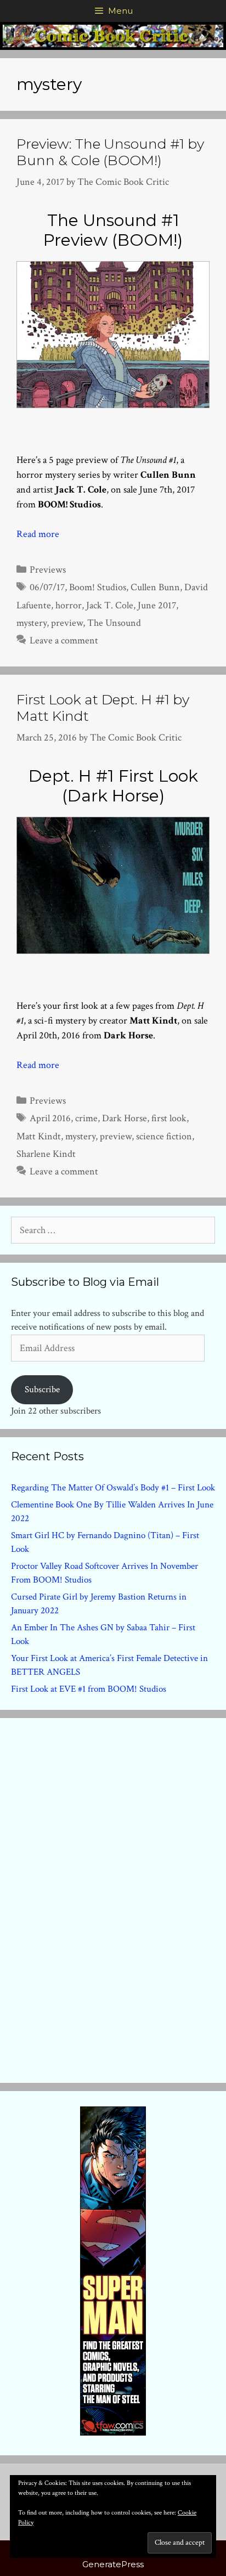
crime (86, 1118)
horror (69, 605)
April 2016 (50, 1118)
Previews (48, 570)
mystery (32, 623)
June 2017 (157, 605)
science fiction (164, 1136)
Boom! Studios (98, 587)
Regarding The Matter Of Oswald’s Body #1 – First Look (113, 1488)
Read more (38, 534)
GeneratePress (113, 2564)
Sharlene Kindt (46, 1154)
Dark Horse (125, 1118)
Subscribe (42, 1389)
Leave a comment (64, 640)
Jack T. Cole (110, 605)
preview (67, 623)
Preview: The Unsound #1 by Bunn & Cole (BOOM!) (110, 152)
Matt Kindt (39, 1136)
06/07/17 (47, 587)
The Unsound (114, 623)
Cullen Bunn (155, 587)
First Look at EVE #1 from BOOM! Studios (89, 1689)
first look (169, 1118)
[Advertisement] (113, 1898)
